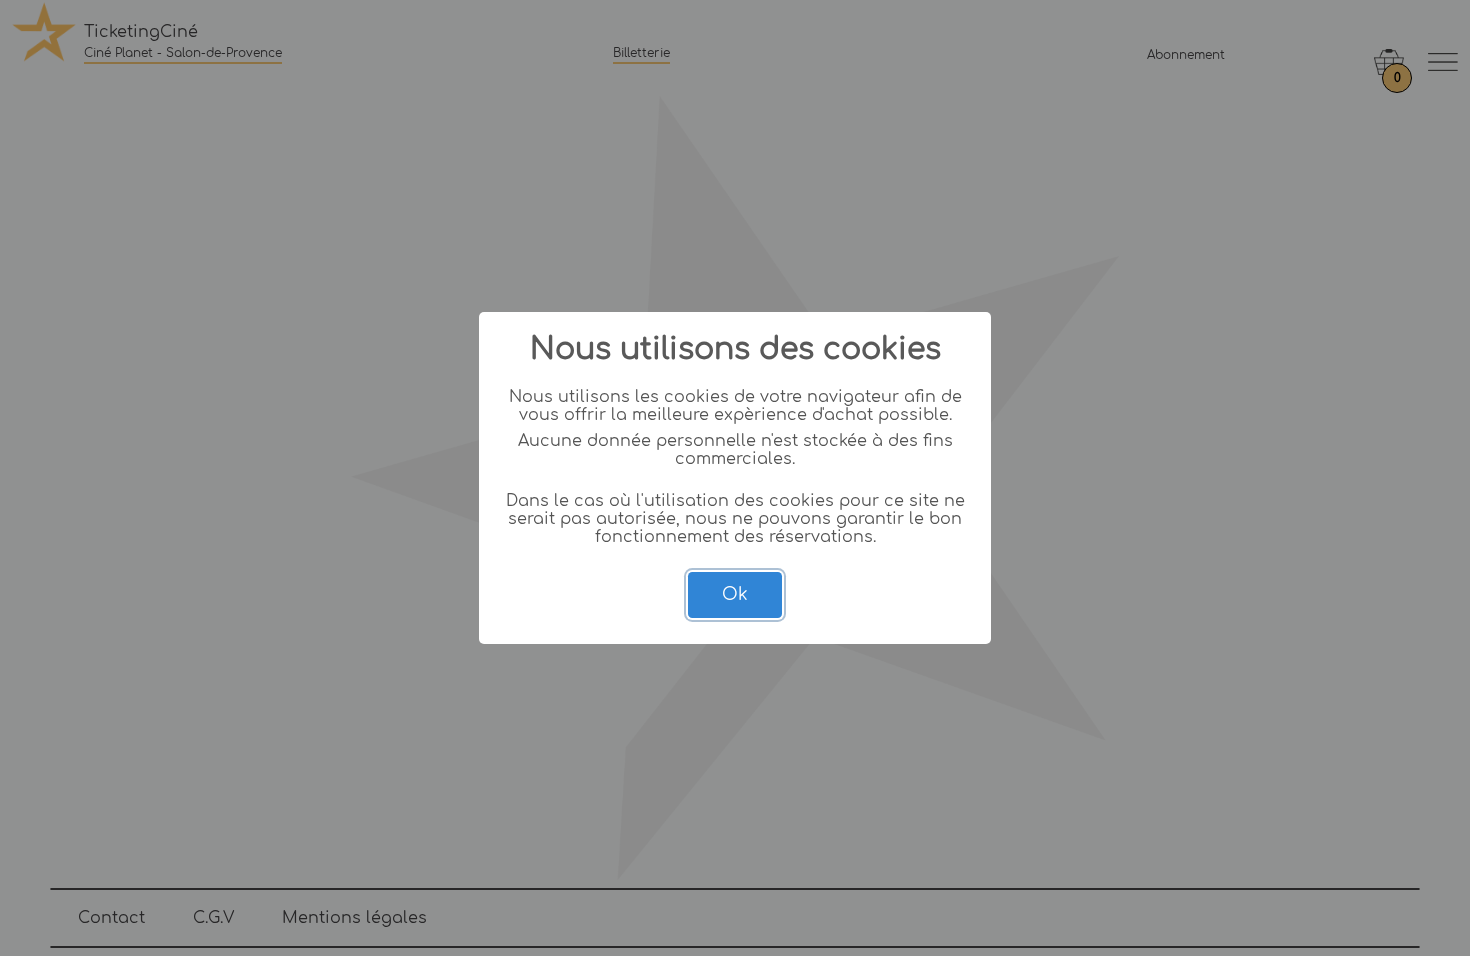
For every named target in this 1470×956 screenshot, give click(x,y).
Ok (735, 594)
